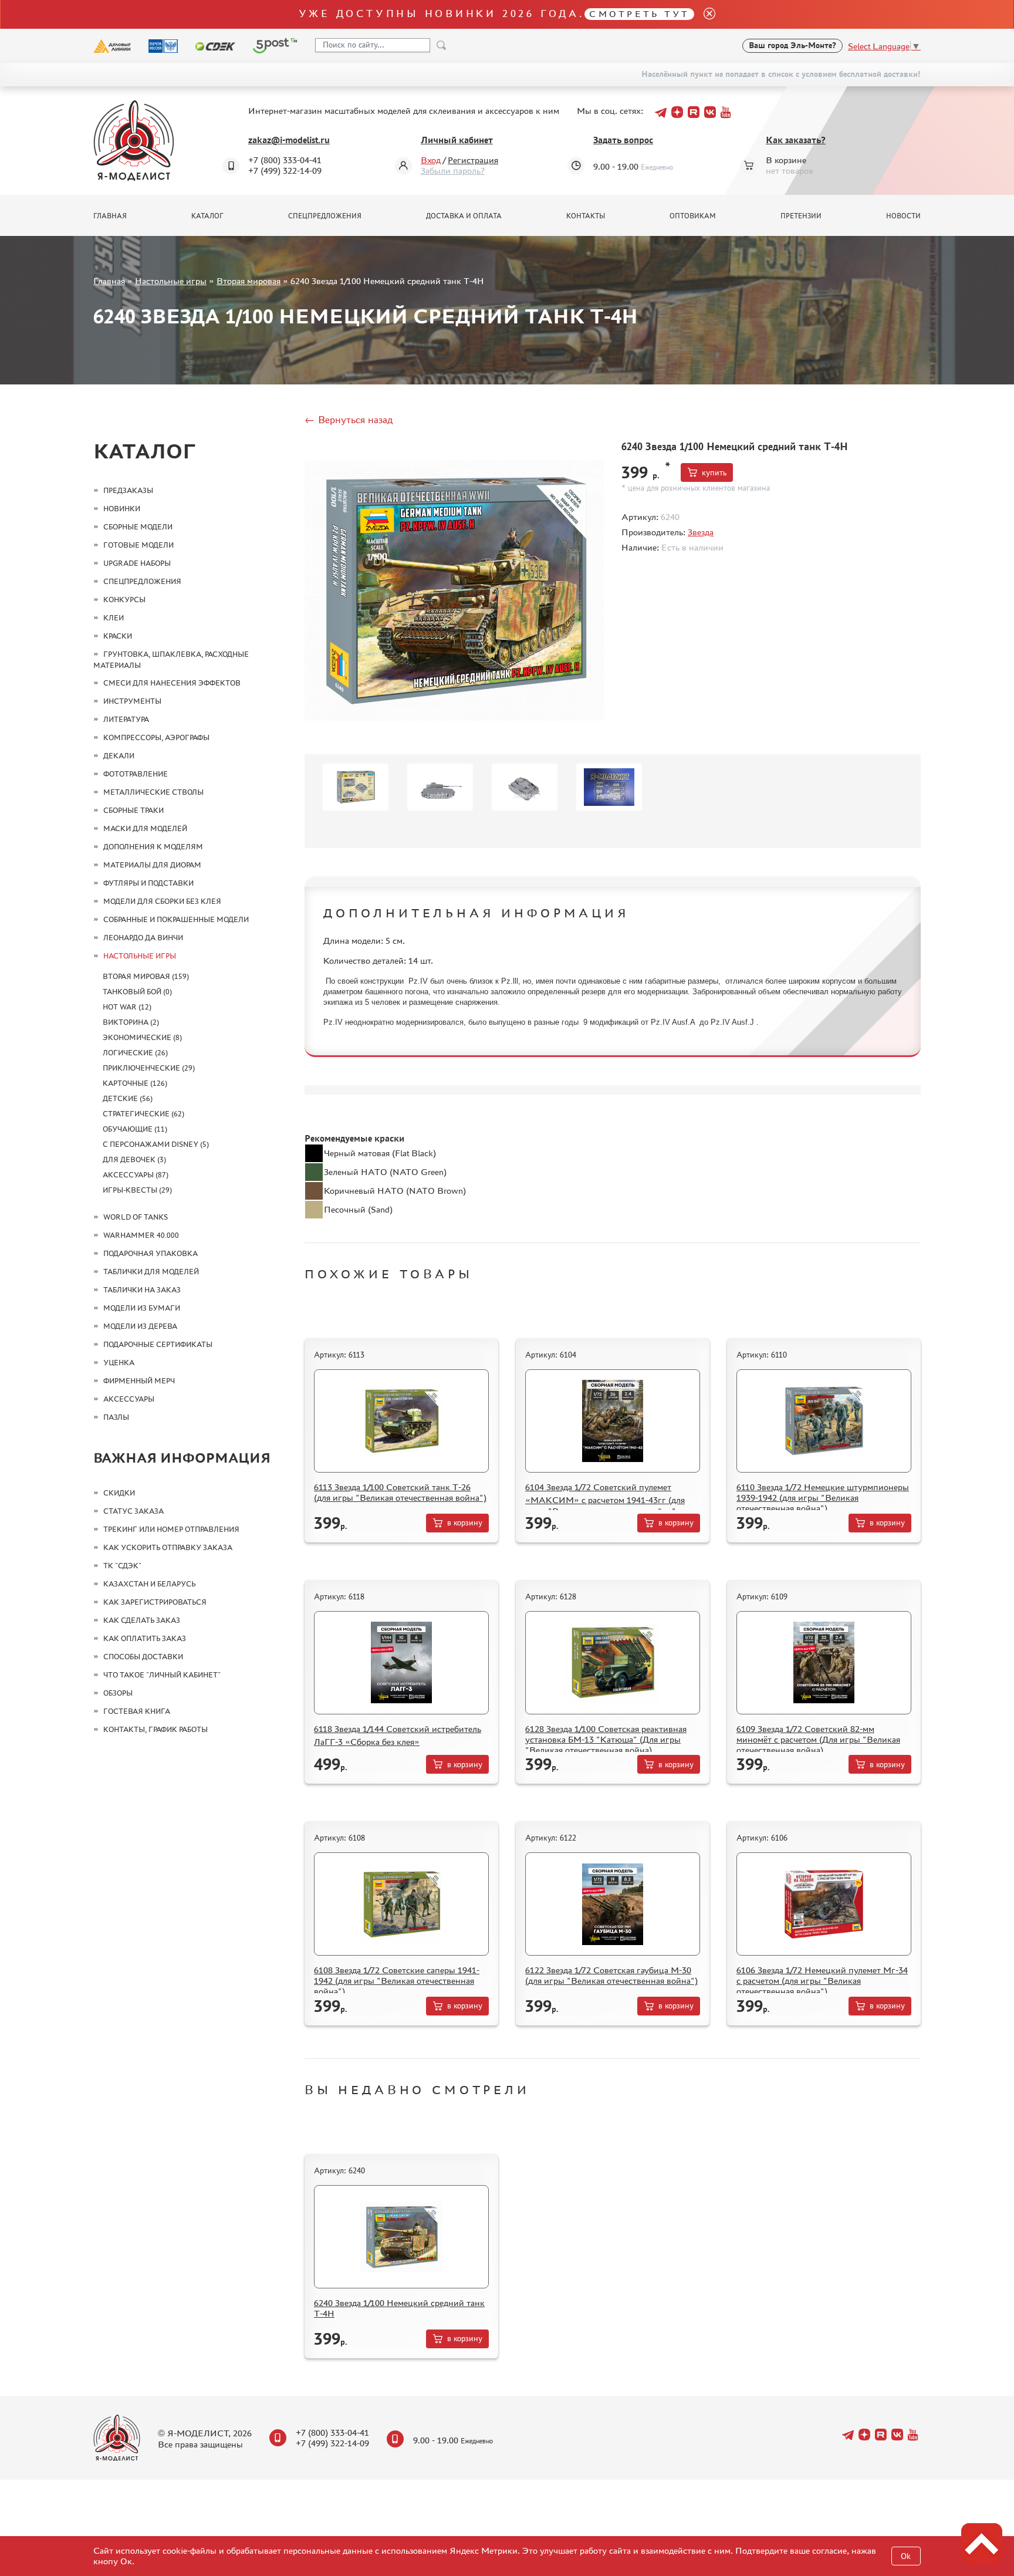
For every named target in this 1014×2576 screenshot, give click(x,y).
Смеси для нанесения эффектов (172, 683)
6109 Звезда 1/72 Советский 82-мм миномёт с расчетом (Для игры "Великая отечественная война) (818, 1739)
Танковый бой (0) (137, 992)
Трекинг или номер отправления (171, 1529)
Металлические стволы (153, 792)
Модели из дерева (140, 1326)
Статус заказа (133, 1511)
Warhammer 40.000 (141, 1235)
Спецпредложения (325, 216)
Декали (119, 756)
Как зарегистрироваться (155, 1602)
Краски (118, 636)
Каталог (207, 216)
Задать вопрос (623, 140)
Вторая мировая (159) (146, 976)
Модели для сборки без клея (162, 901)
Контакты (586, 216)
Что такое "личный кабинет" (162, 1675)
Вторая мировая (249, 281)
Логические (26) (135, 1053)
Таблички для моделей (151, 1272)
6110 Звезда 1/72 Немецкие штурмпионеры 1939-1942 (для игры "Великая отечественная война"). (823, 1498)
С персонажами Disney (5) (156, 1144)
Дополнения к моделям (153, 847)
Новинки (122, 509)
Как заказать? (796, 140)
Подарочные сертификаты (158, 1344)
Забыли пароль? (453, 171)
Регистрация (473, 160)
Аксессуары (129, 1399)
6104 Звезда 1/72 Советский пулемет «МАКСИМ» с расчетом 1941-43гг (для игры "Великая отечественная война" (605, 1499)
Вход (431, 160)
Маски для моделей (145, 828)
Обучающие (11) (135, 1129)
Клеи (114, 618)
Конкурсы (124, 600)
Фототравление (136, 774)
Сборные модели (138, 527)
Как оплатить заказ (145, 1638)
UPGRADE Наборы (137, 563)
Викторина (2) (131, 1022)
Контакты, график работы (156, 1729)
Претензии (801, 216)
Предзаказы (128, 490)
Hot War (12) (127, 1007)
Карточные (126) (135, 1083)
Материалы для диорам (152, 865)
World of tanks (136, 1217)
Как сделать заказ (142, 1620)
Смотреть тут (639, 14)
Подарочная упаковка (151, 1253)
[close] (705, 14)
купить (714, 473)
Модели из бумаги (142, 1308)
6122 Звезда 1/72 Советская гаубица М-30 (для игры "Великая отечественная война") (611, 1975)
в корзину (465, 1523)
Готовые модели (138, 545)
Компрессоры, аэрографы (156, 737)
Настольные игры (171, 281)
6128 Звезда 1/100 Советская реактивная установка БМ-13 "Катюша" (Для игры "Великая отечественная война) (606, 1739)
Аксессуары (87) (136, 1175)
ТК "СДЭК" (122, 1566)
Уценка (119, 1363)
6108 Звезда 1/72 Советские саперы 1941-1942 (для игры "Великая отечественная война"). (397, 1981)
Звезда (701, 532)
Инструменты (132, 701)
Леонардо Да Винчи (143, 938)
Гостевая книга (137, 1711)
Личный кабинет (457, 140)
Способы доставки (143, 1657)
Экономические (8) (142, 1037)
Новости (903, 216)
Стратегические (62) (143, 1114)
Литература (126, 719)
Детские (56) (128, 1098)
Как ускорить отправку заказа (168, 1547)
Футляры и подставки (148, 883)
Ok (906, 2556)
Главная (110, 216)
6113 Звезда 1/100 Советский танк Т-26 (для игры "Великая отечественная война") (400, 1492)
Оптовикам (693, 216)
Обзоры (118, 1693)
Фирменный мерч (139, 1381)
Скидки (119, 1493)
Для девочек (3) (134, 1159)
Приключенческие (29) (149, 1068)
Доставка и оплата (464, 216)
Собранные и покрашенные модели (176, 919)
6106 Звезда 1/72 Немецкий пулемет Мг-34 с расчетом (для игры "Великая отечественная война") (822, 1981)
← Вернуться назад (349, 420)
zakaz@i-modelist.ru (289, 140)
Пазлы (116, 1417)
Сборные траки (133, 810)
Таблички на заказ (142, 1290)
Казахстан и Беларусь (149, 1584)
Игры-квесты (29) (137, 1190)
